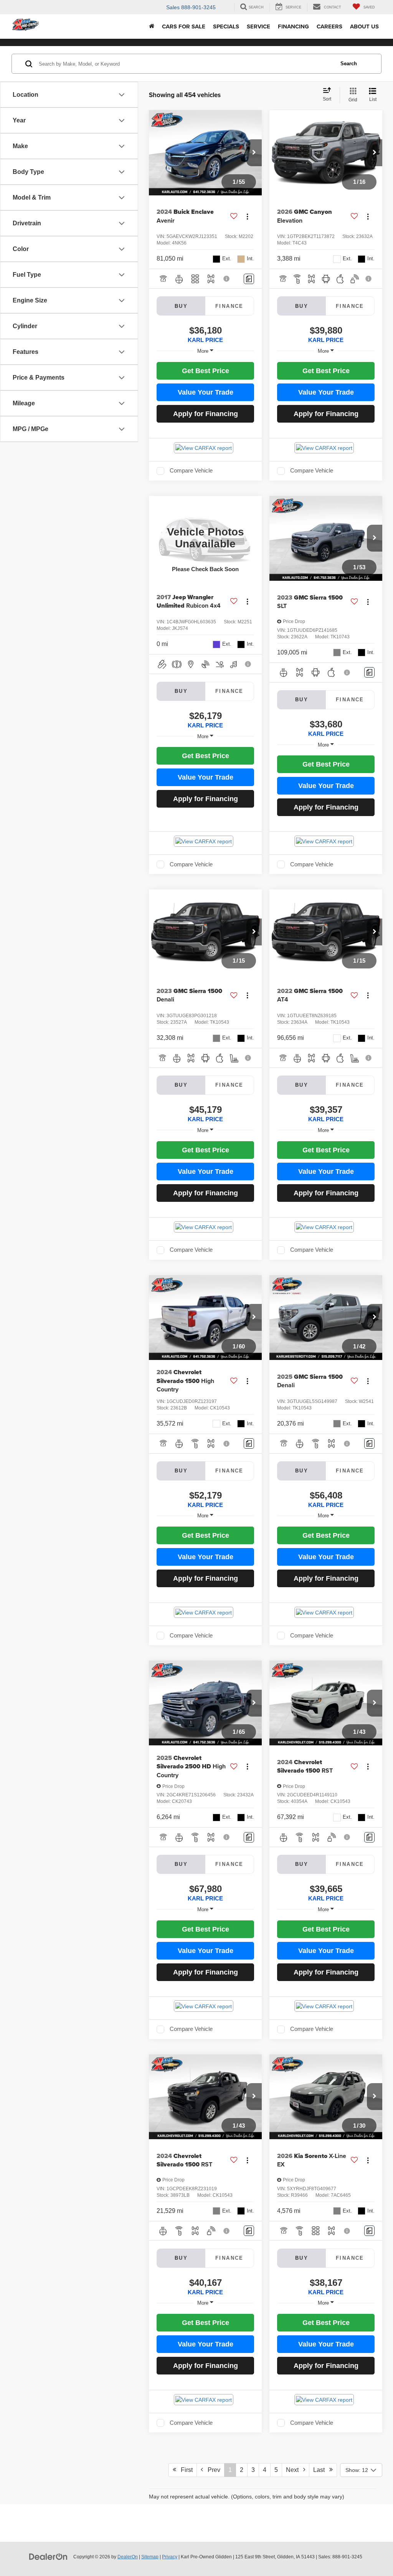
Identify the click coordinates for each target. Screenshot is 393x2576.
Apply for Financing (206, 414)
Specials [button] (226, 26)
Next (295, 2470)
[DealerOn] (48, 2556)
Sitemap (150, 2557)
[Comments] (249, 279)
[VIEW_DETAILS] (205, 538)
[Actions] (247, 216)
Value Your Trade (206, 392)
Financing (293, 26)
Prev (212, 2470)
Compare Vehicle (191, 471)
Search (349, 64)
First (184, 2470)
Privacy (170, 2557)
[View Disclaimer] (227, 279)
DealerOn (128, 2557)
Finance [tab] (230, 306)
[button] (254, 153)
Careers (329, 26)
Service (258, 26)
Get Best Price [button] (206, 371)
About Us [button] (364, 26)
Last (321, 2470)
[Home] (152, 26)
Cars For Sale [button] (184, 26)
